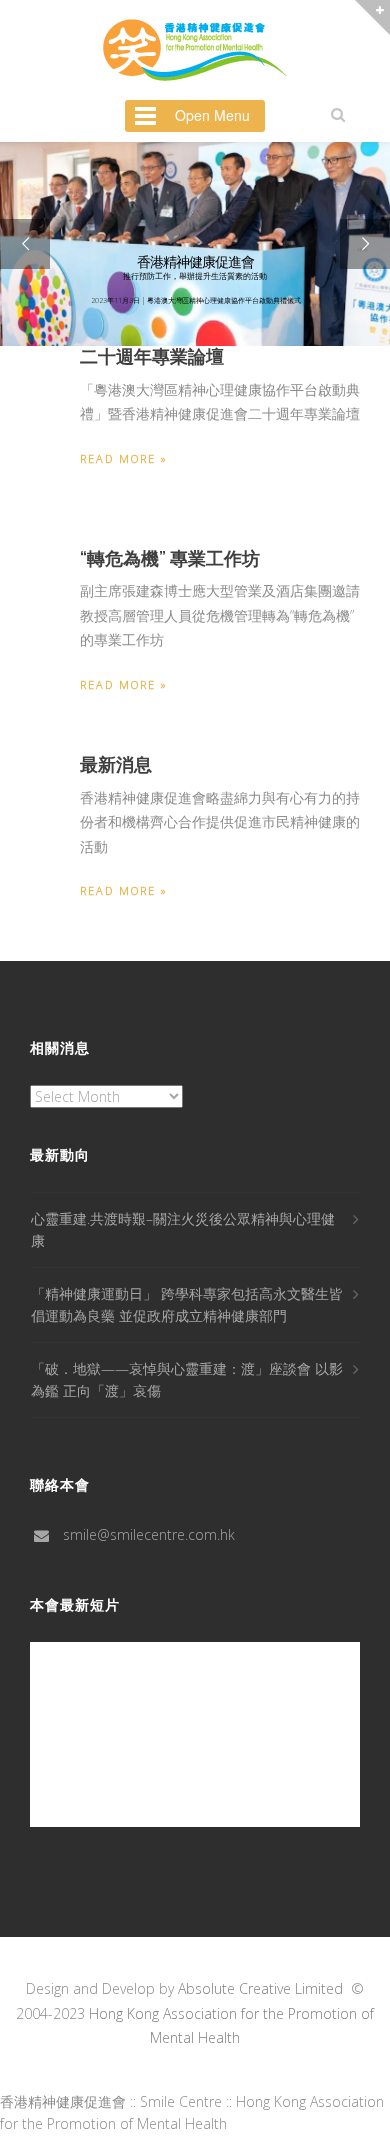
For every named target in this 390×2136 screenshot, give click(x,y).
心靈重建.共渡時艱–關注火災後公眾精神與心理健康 (183, 1229)
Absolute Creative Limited (260, 1988)
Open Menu (212, 115)
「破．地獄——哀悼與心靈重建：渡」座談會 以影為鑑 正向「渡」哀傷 (187, 1379)
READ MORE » (124, 458)
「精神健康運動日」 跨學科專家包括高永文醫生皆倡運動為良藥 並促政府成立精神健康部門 (187, 1304)
